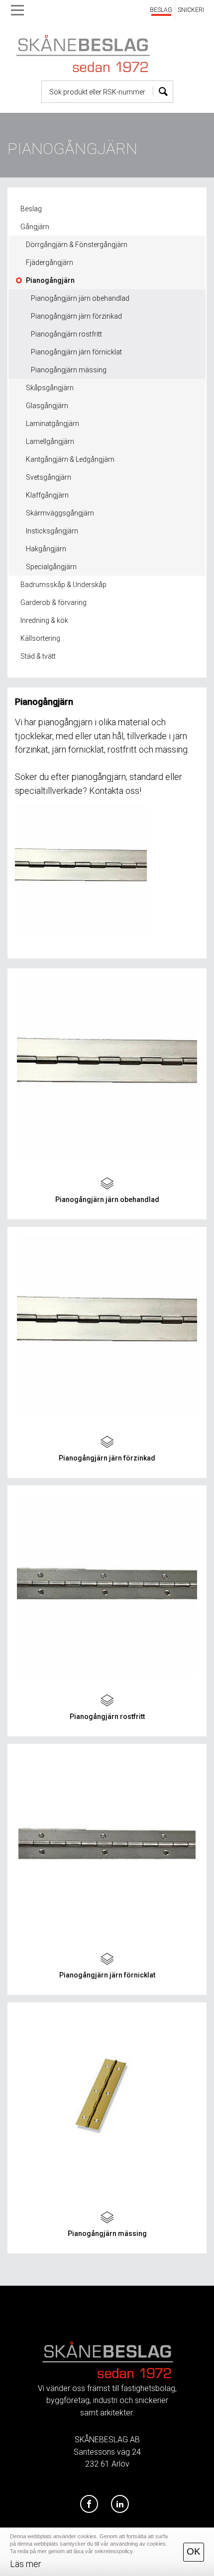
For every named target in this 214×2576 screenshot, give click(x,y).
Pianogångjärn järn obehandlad (80, 298)
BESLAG (161, 10)
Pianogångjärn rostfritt (66, 334)
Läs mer (26, 2564)
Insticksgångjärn (52, 531)
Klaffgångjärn (47, 495)
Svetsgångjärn (49, 477)
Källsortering (40, 638)
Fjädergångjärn (50, 262)
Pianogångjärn (50, 280)
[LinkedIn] (120, 2504)
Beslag (31, 209)
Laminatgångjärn (53, 424)
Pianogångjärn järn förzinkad (76, 316)
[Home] (107, 51)
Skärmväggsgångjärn (60, 513)
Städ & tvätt (38, 656)
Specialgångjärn (51, 567)
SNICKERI (191, 10)
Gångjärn (35, 227)
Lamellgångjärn (50, 441)
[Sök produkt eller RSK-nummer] (163, 92)
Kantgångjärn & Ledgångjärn (70, 459)
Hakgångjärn (46, 549)
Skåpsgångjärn (50, 388)
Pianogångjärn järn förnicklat (76, 352)
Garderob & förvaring (53, 602)
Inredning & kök (44, 620)
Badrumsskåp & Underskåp (63, 585)
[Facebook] (89, 2504)
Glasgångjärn (47, 406)
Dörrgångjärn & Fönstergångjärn (77, 245)
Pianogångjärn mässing (69, 370)
